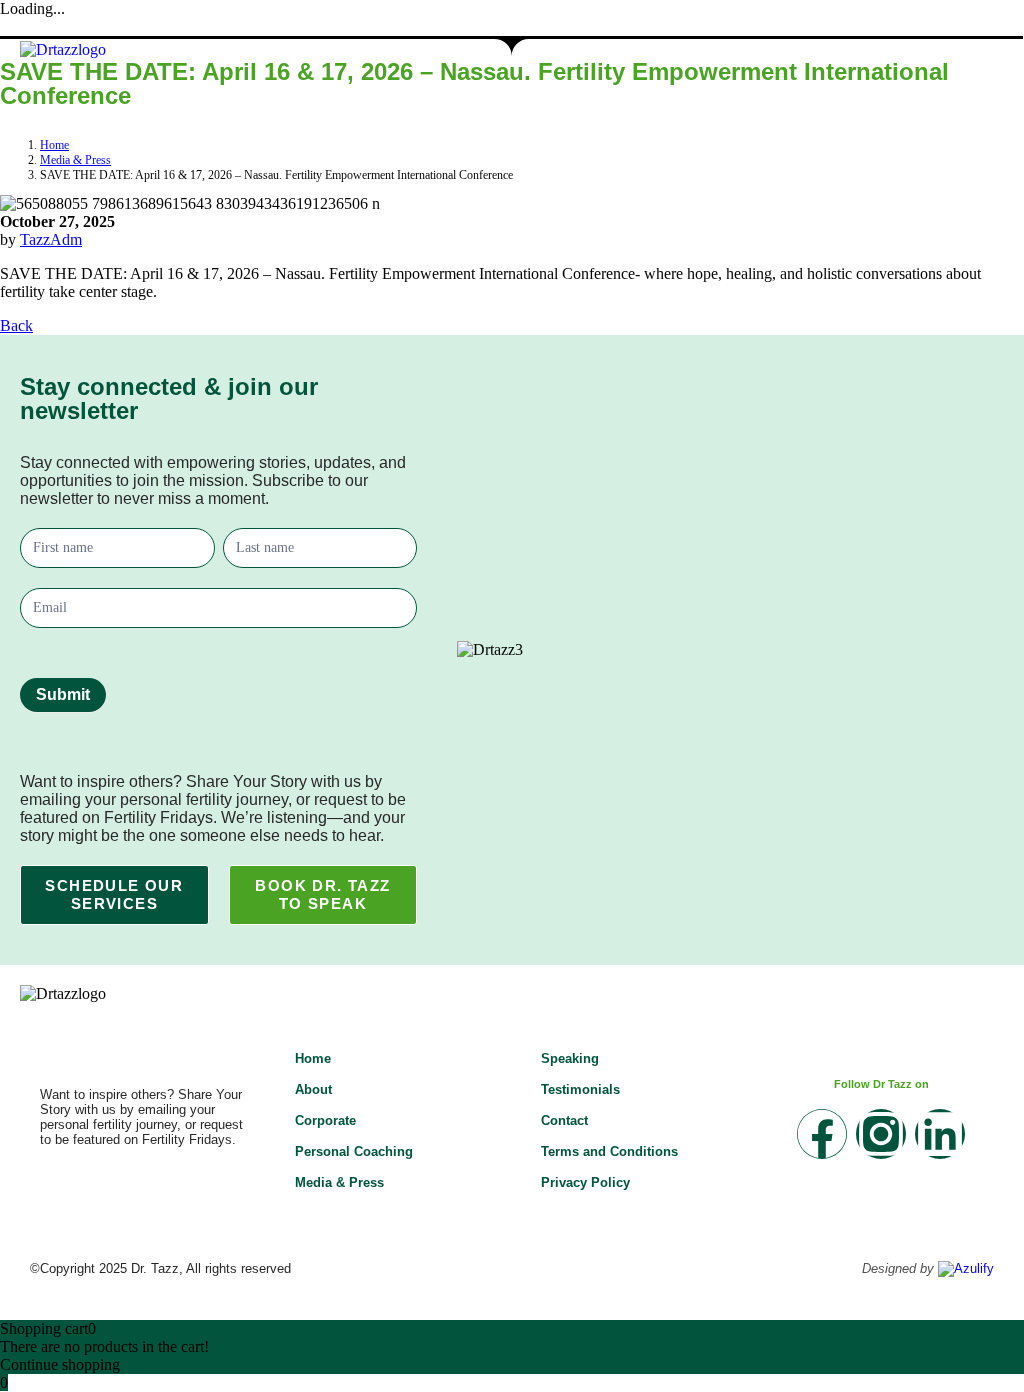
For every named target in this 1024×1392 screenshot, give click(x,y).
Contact (564, 1120)
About (313, 1089)
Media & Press (339, 1182)
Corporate (325, 1120)
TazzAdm (51, 239)
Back (16, 325)
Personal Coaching (354, 1151)
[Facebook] (822, 1134)
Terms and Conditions (609, 1151)
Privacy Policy (585, 1182)
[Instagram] (881, 1134)
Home (313, 1058)
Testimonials (580, 1089)
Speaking (570, 1058)
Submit (63, 694)
